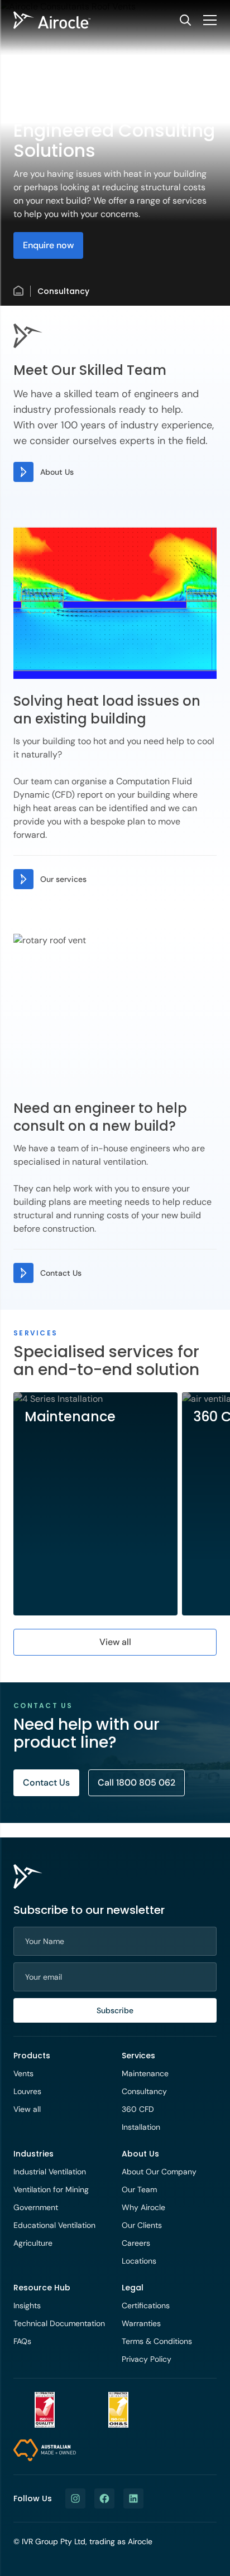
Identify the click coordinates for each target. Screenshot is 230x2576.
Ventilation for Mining (51, 2189)
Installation (141, 2127)
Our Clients (142, 2225)
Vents (23, 2073)
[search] (185, 20)
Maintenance (145, 2073)
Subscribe (115, 2010)
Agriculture (33, 2243)
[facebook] (104, 2498)
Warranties (141, 2323)
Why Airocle (143, 2207)
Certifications (146, 2305)
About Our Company (159, 2172)
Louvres (27, 2091)
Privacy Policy (147, 2359)
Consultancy (144, 2091)
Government (36, 2207)
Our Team (139, 2189)
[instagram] (75, 2498)
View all (27, 2109)
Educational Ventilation (54, 2225)
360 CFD (138, 2109)
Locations (139, 2261)
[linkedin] (133, 2498)
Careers (136, 2243)
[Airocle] (52, 20)
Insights (27, 2305)
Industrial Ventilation (50, 2172)
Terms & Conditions (157, 2341)
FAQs (22, 2341)
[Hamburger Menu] (210, 20)
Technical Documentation (59, 2323)
